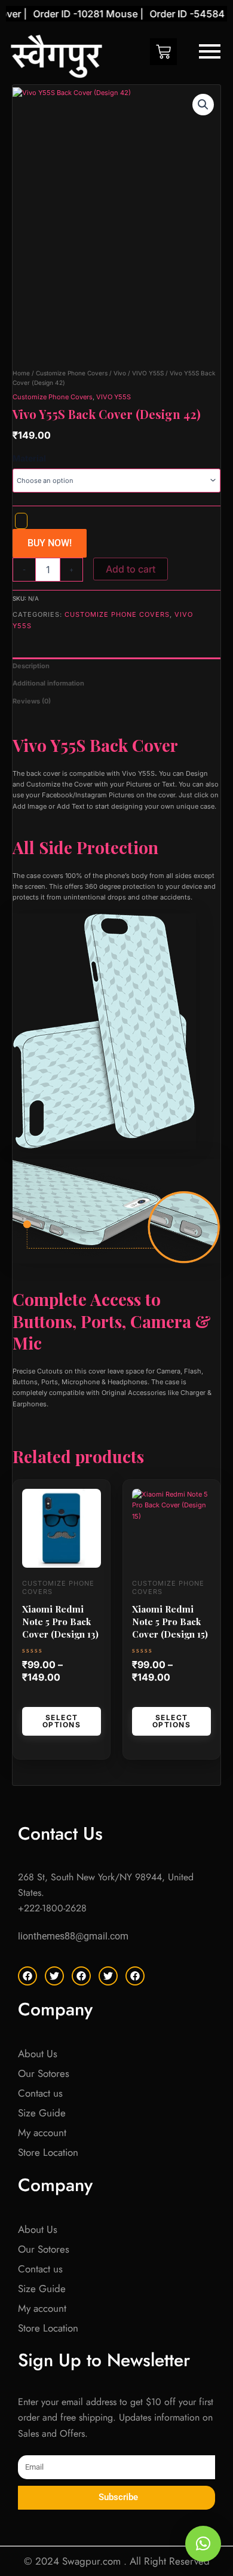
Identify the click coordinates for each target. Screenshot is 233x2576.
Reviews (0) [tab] (32, 701)
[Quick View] (39, 1698)
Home (21, 373)
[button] (203, 105)
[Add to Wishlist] (21, 521)
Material (29, 458)
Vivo (120, 373)
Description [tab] (31, 666)
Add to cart (131, 569)
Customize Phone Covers (72, 373)
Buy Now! (50, 543)
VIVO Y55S (148, 373)
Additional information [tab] (48, 683)
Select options (62, 1721)
